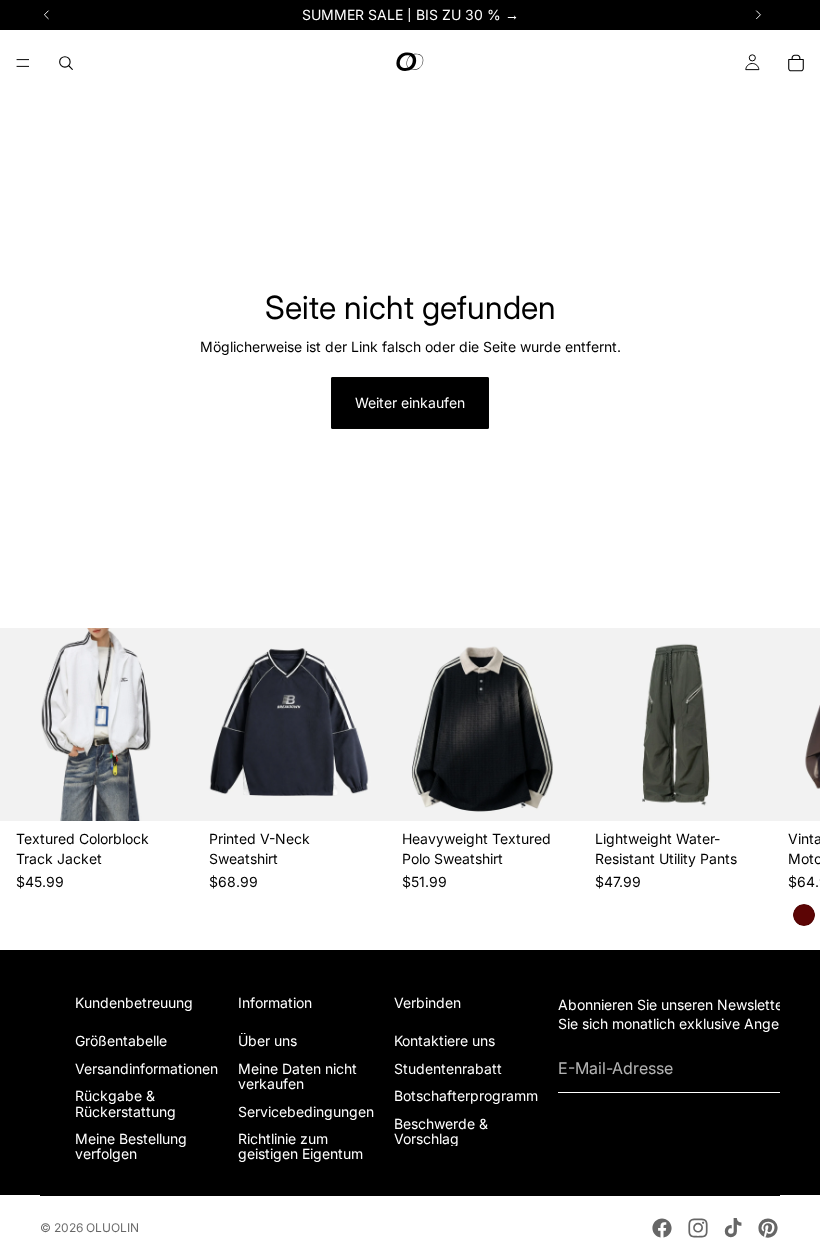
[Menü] (23, 63)
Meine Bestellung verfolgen (131, 1146)
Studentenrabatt (448, 1068)
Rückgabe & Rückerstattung (125, 1103)
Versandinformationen (146, 1068)
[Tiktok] (733, 1228)
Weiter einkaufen (410, 402)
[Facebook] (662, 1228)
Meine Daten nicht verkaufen (297, 1076)
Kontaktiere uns (444, 1040)
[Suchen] (66, 63)
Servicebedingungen (306, 1111)
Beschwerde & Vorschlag (441, 1131)
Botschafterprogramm (466, 1095)
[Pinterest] (768, 1228)
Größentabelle (121, 1040)
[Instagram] (698, 1228)
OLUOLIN (112, 1227)
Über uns (267, 1040)
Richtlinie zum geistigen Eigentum (300, 1146)
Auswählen (179, 789)
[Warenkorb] (796, 63)
